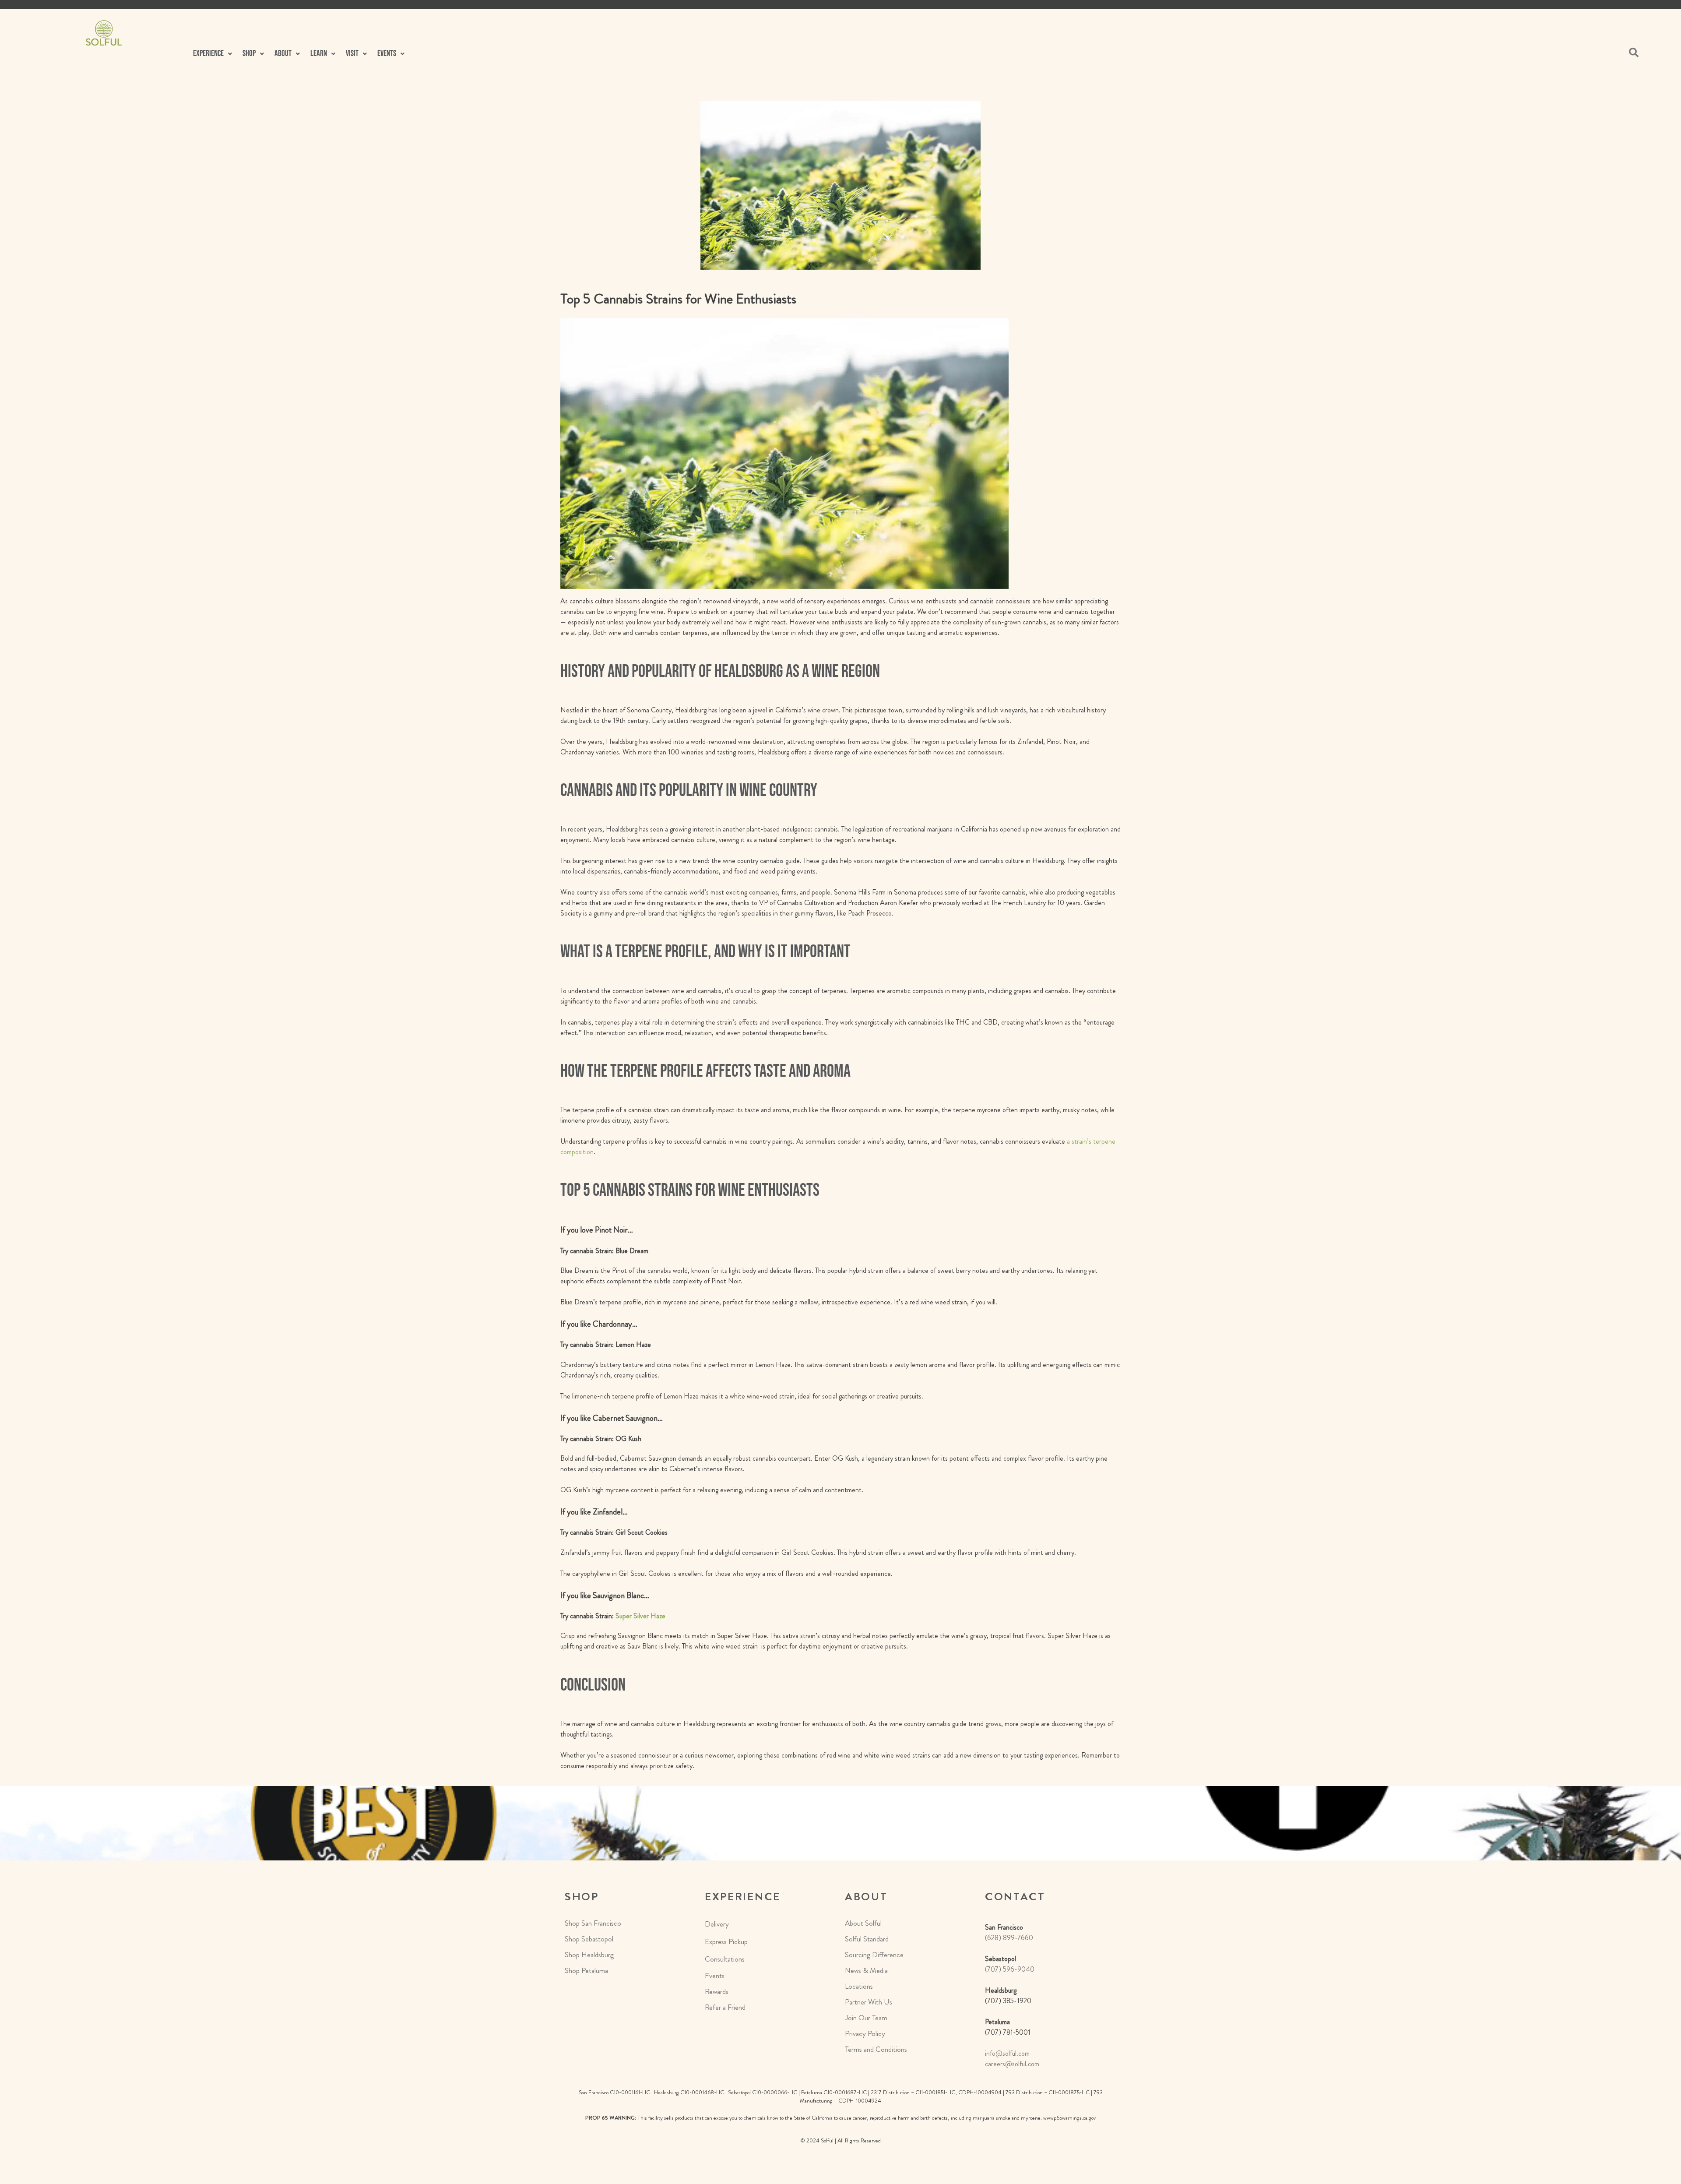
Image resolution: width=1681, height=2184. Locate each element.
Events (715, 1976)
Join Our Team (866, 2018)
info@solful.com (1007, 2053)
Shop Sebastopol (589, 1939)
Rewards (717, 1991)
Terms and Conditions (876, 2049)
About (283, 54)
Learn (319, 54)
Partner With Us (869, 2002)
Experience (208, 54)
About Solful (863, 1923)
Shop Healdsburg (589, 1955)
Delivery (717, 1924)
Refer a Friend (725, 2007)
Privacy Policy (865, 2033)
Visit (352, 54)
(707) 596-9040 (1010, 1969)
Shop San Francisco (593, 1923)
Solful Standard (867, 1939)
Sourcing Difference (874, 1955)
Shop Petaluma (586, 1970)
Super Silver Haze (640, 1616)
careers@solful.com (1012, 2064)
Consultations (725, 1959)
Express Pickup (726, 1941)
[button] (213, 54)
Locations (859, 1986)
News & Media (866, 1970)
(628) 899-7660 (1009, 1938)
